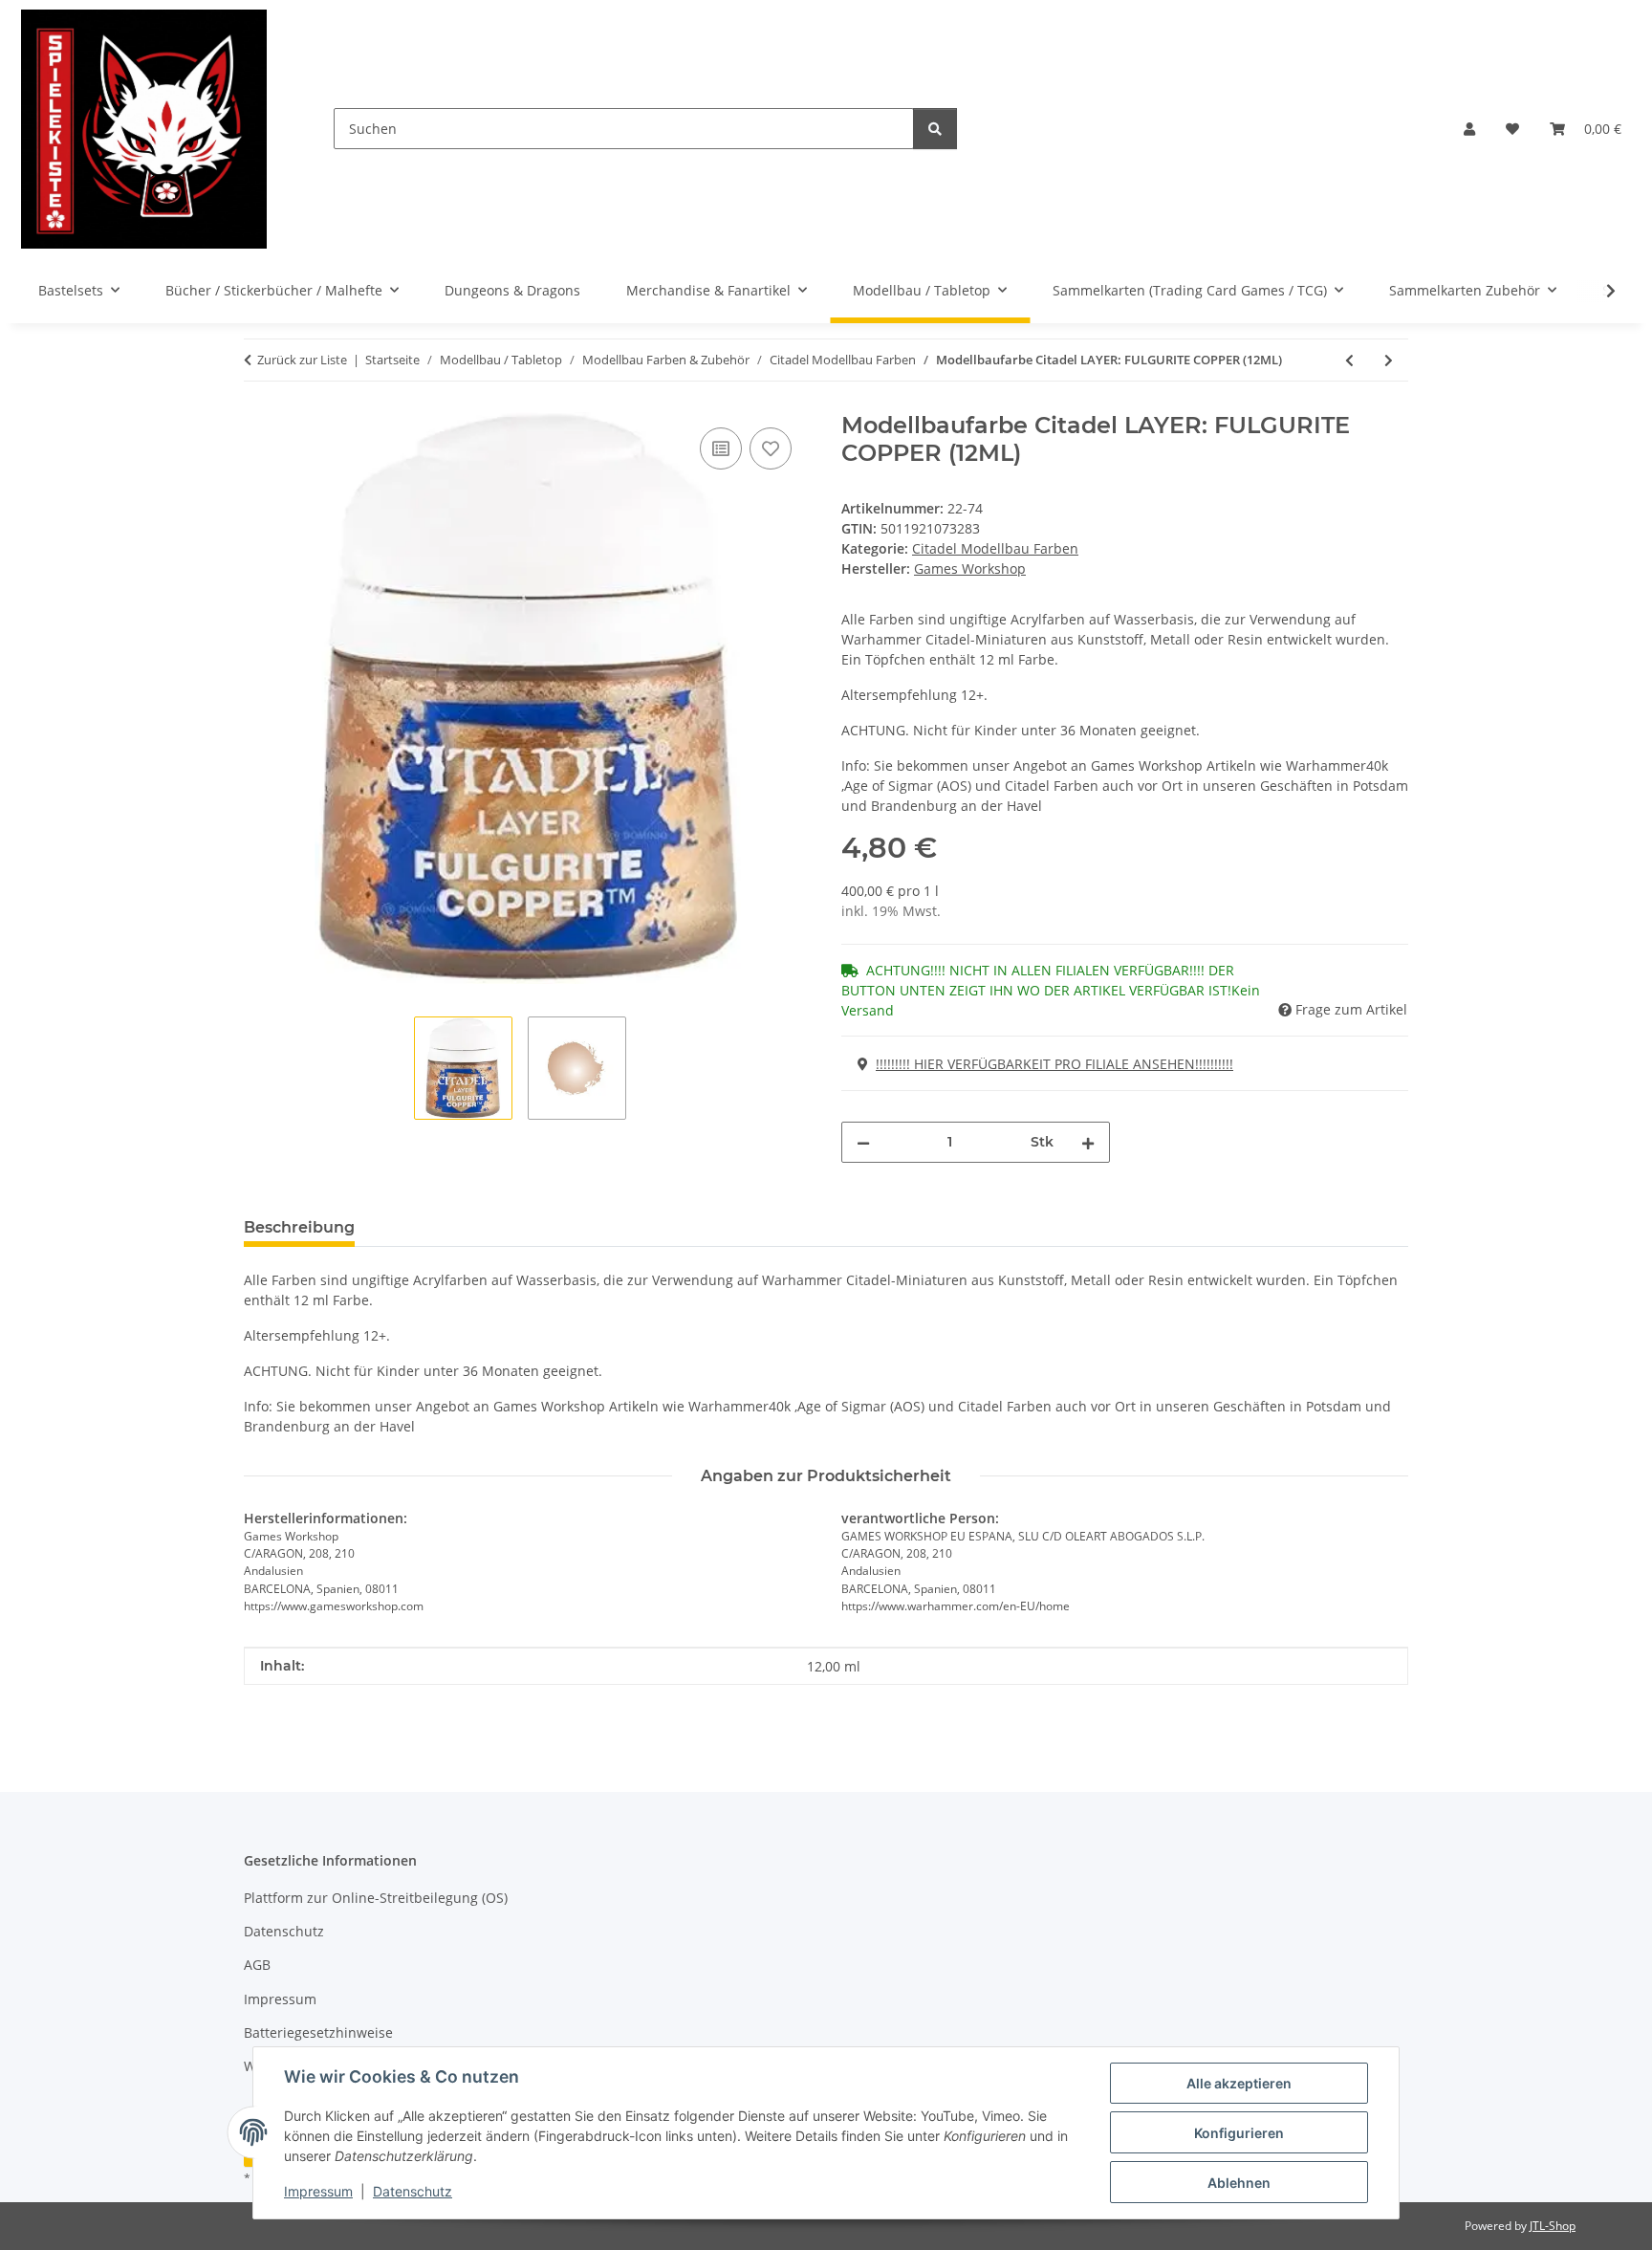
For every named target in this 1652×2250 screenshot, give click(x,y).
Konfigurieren (1239, 2133)
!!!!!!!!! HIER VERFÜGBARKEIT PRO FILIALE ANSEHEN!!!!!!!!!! (1054, 1064)
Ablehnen (1239, 2183)
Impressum (318, 2191)
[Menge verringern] (863, 1142)
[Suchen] (935, 129)
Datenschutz (413, 2191)
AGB (257, 1965)
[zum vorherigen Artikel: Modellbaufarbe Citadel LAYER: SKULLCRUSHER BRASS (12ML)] (1349, 360)
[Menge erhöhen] (1088, 1142)
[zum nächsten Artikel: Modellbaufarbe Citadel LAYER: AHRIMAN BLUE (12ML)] (1389, 360)
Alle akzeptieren (1239, 2083)
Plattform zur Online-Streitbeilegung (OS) (376, 1898)
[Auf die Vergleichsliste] (721, 448)
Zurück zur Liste (302, 360)
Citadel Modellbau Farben (995, 548)
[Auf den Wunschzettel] (771, 448)
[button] (1469, 129)
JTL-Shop (1553, 2226)
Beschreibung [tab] (299, 1227)
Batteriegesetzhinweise (318, 2032)
